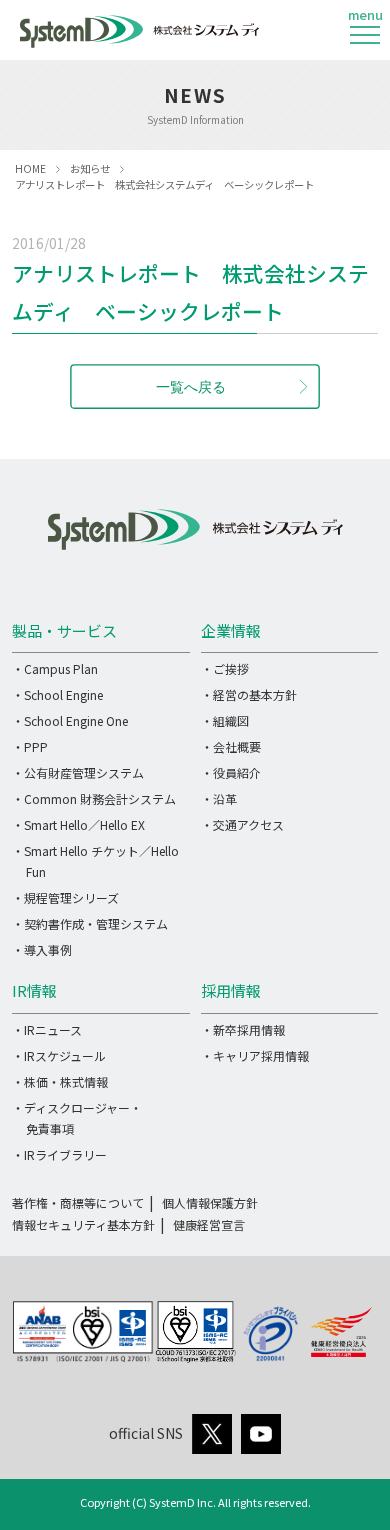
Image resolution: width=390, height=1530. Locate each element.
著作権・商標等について (78, 1202)
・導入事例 (42, 949)
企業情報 (231, 630)
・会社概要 (231, 746)
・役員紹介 (231, 772)
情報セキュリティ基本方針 (83, 1224)
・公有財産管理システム (78, 772)
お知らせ (90, 168)
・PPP (30, 746)
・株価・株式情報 (60, 1081)
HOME (30, 168)
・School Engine (57, 694)
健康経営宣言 (209, 1224)
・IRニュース (47, 1029)
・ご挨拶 (225, 668)
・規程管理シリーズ (65, 897)
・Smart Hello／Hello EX (78, 824)
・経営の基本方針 (249, 694)
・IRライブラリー (59, 1154)
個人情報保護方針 (210, 1202)
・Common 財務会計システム (94, 798)
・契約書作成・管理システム (90, 923)
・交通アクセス (242, 824)
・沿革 (219, 798)
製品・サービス (64, 630)
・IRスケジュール (59, 1055)
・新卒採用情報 (243, 1029)
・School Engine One (70, 720)
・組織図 (225, 720)
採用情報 (231, 990)
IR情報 (34, 990)
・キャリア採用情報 (255, 1055)
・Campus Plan (55, 668)
